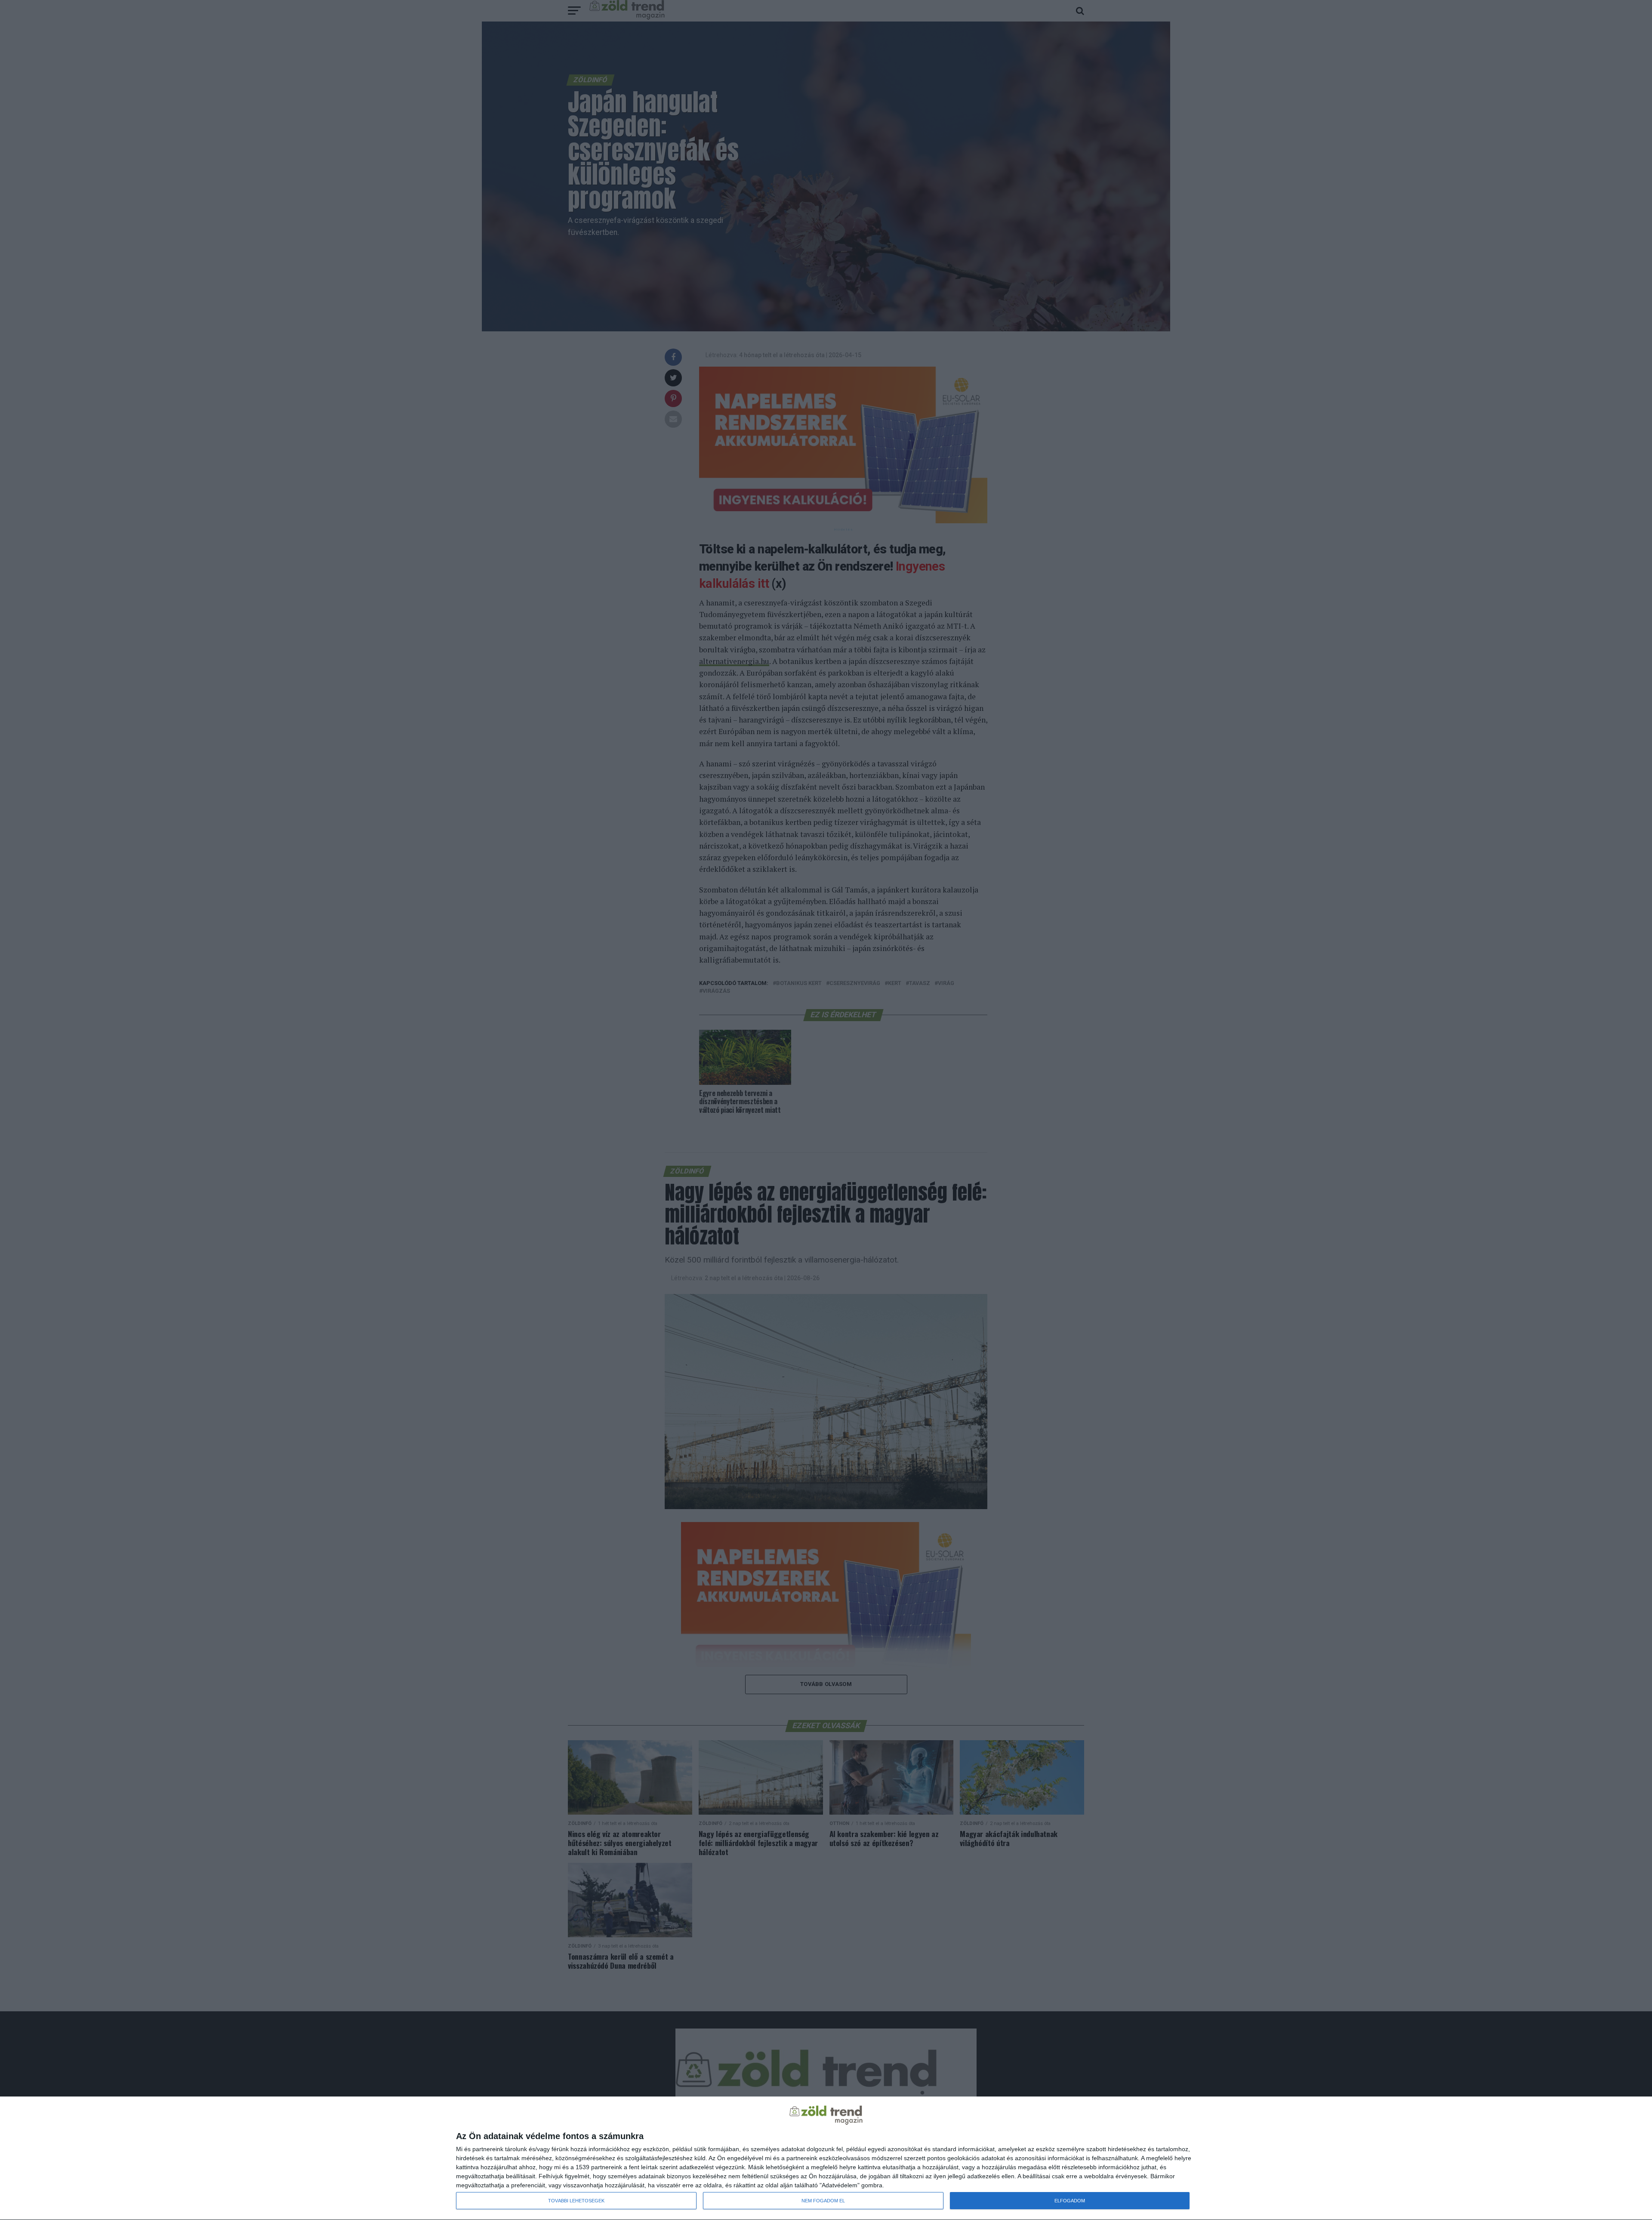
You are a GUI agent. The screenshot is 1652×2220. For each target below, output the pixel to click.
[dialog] (826, 2158)
